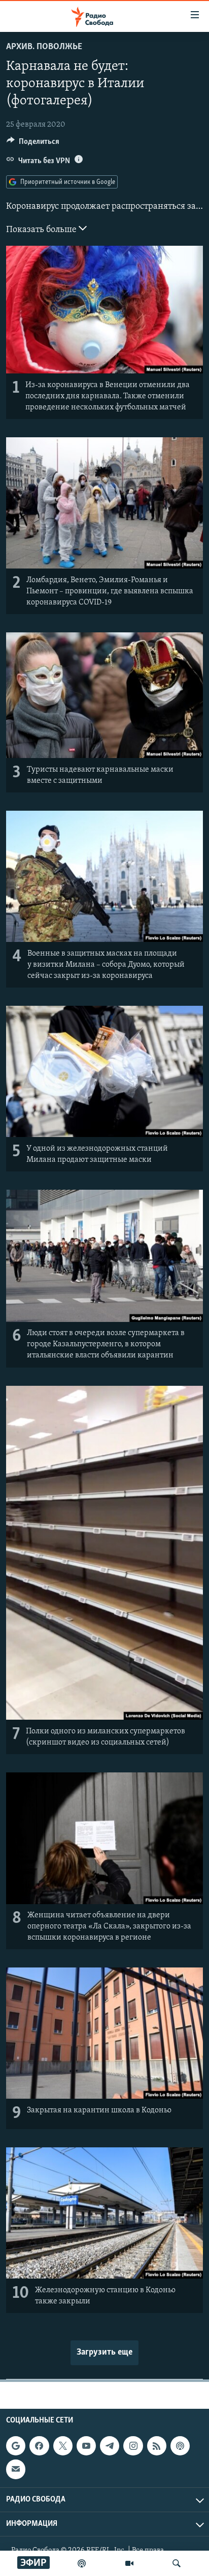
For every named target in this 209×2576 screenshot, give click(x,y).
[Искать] (177, 2563)
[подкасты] (82, 2563)
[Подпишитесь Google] (16, 2446)
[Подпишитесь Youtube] (86, 2446)
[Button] (33, 144)
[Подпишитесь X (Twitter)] (63, 2446)
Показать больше (42, 230)
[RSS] (157, 2446)
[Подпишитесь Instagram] (133, 2446)
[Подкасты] (180, 2446)
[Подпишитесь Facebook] (39, 2446)
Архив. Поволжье (44, 47)
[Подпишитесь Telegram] (110, 2446)
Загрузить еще (104, 2353)
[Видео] (129, 2563)
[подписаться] (16, 2469)
